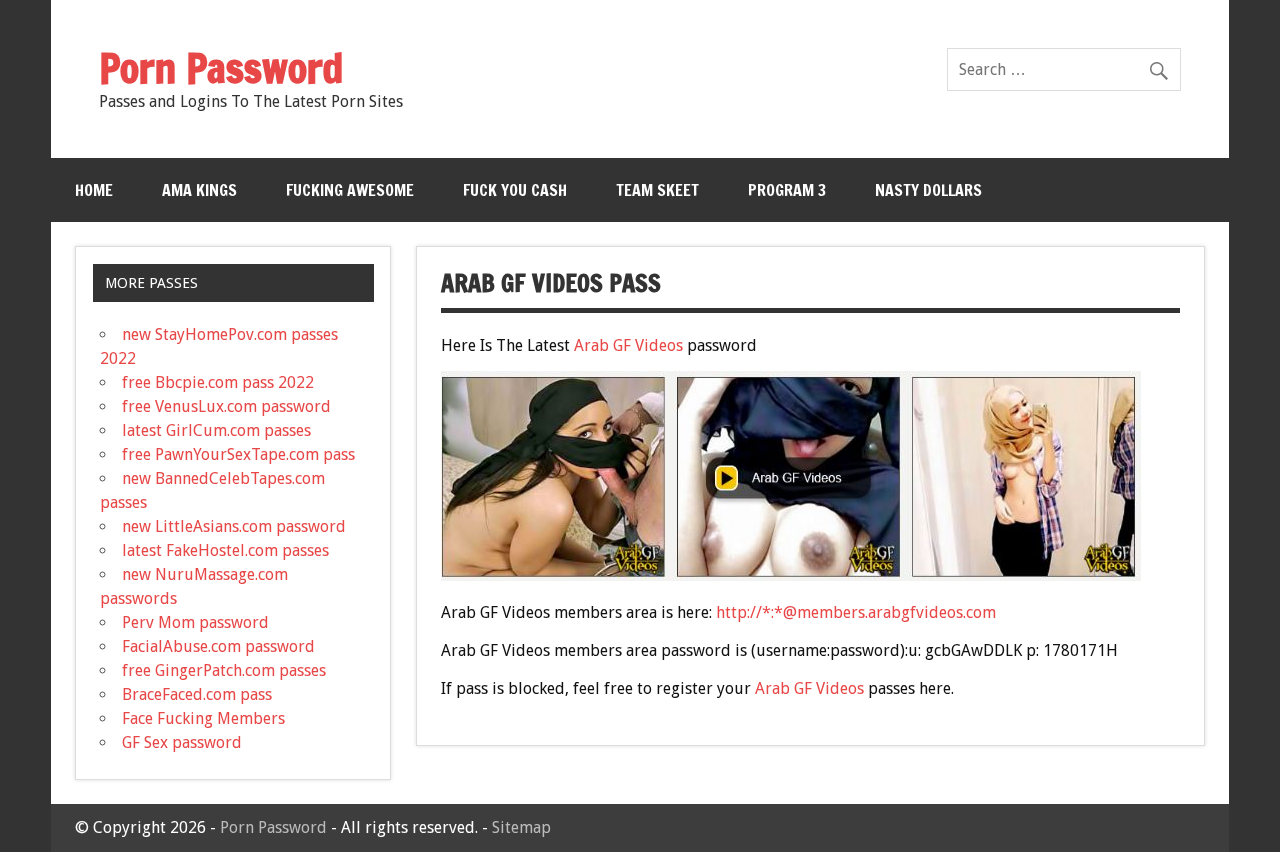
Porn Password (273, 827)
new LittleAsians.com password (234, 526)
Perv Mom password (195, 622)
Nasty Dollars (928, 190)
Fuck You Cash (515, 190)
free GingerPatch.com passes (224, 670)
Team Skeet (657, 190)
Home (94, 190)
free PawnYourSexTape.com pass (238, 454)
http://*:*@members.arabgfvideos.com (856, 612)
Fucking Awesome (350, 190)
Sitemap (521, 827)
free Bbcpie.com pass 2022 (218, 382)
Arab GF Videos (628, 345)
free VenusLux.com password (226, 406)
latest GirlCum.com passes (216, 430)
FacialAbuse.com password (218, 646)
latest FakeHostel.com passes (225, 550)
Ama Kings (199, 190)
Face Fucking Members (203, 718)
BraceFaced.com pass (197, 694)
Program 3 (787, 190)
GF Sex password (182, 742)
